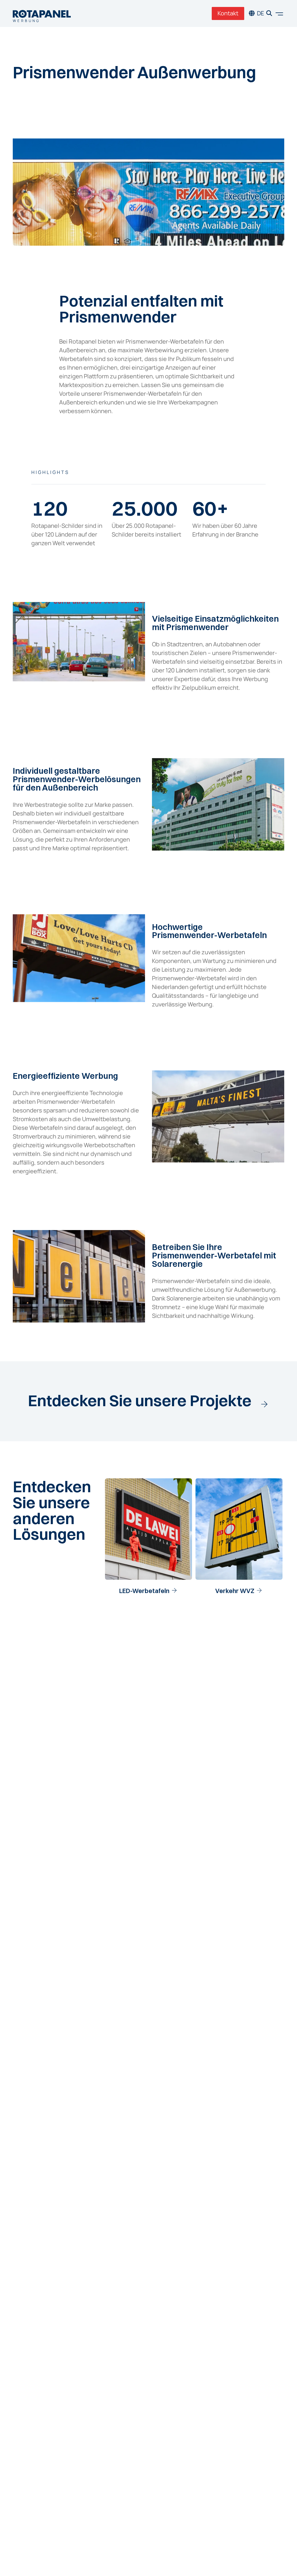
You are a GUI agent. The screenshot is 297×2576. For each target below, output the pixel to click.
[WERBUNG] (42, 13)
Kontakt (228, 13)
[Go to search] (269, 13)
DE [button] (260, 13)
